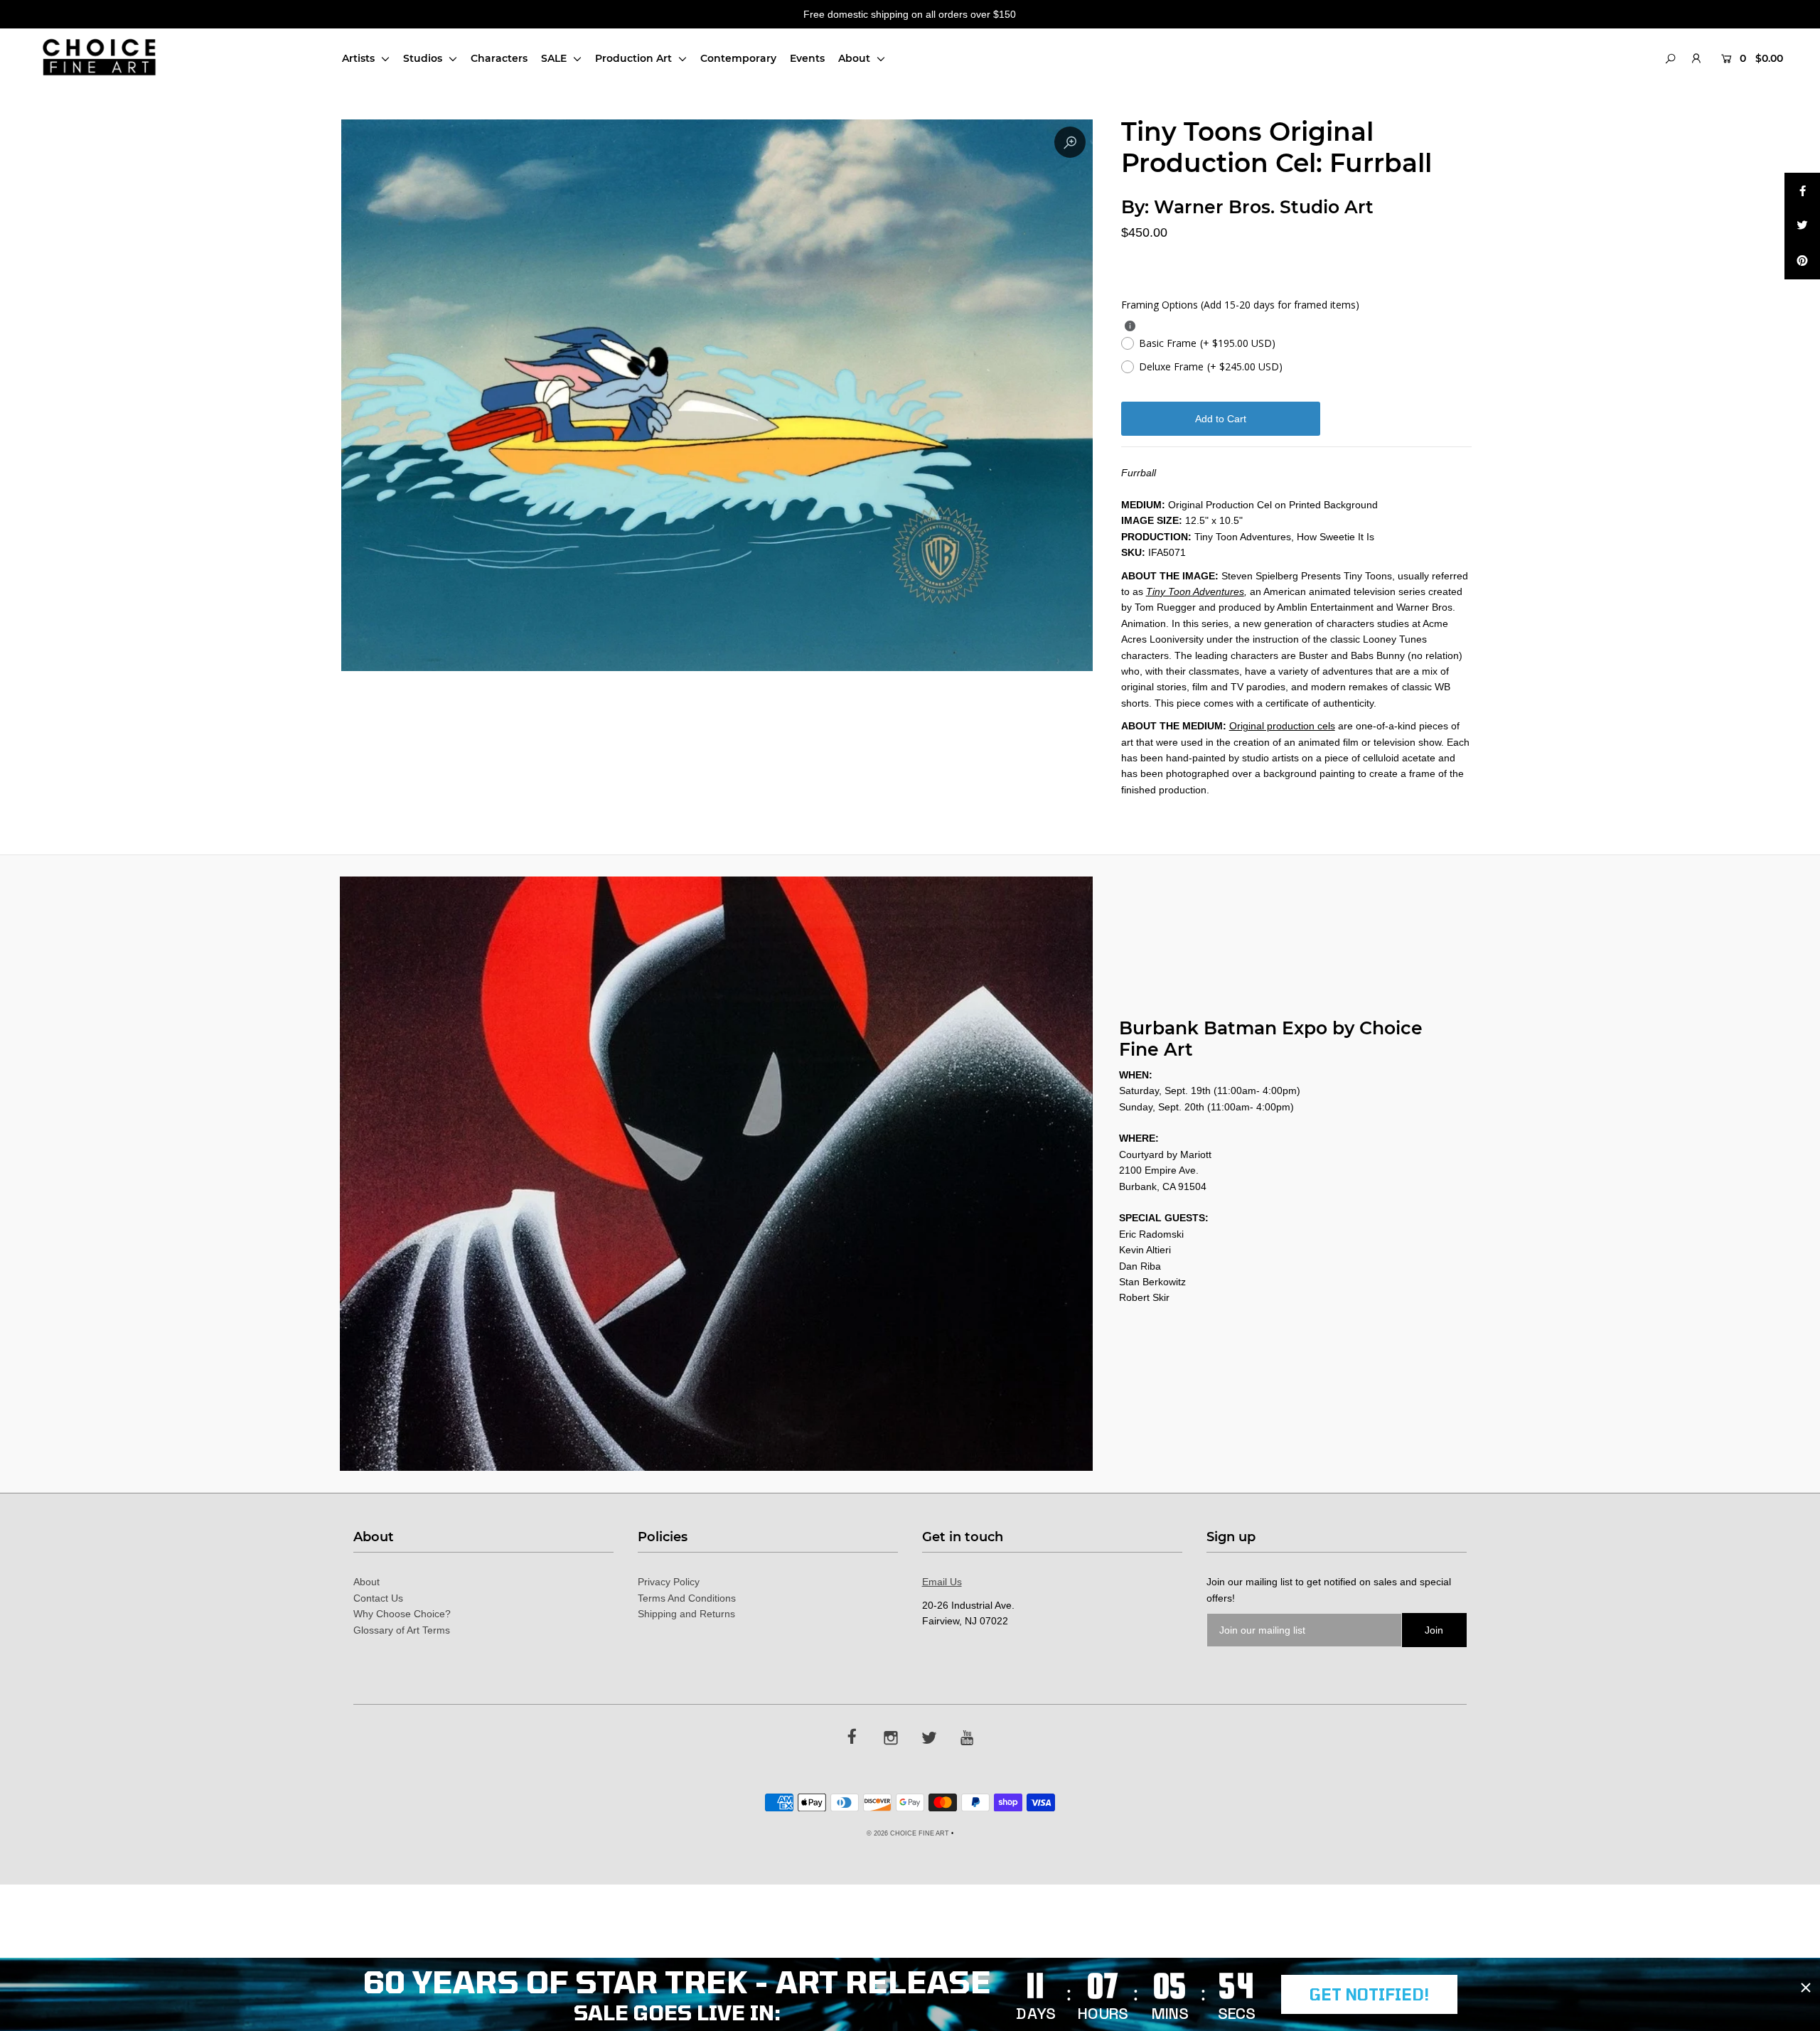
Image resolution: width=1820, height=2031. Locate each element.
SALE (555, 58)
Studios (424, 58)
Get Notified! (1369, 1994)
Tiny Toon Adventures (1195, 591)
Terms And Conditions (687, 1598)
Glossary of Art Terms (402, 1630)
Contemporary (738, 58)
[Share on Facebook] (1802, 191)
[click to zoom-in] (1070, 142)
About (856, 58)
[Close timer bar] (1806, 1988)
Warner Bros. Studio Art (1264, 207)
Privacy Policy (669, 1582)
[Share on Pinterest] (1802, 262)
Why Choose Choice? (402, 1614)
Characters (499, 58)
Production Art (635, 58)
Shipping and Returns (686, 1614)
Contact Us (378, 1598)
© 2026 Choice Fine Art (908, 1833)
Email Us (942, 1582)
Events (807, 58)
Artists (360, 58)
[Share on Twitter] (1802, 226)
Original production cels (1282, 726)
